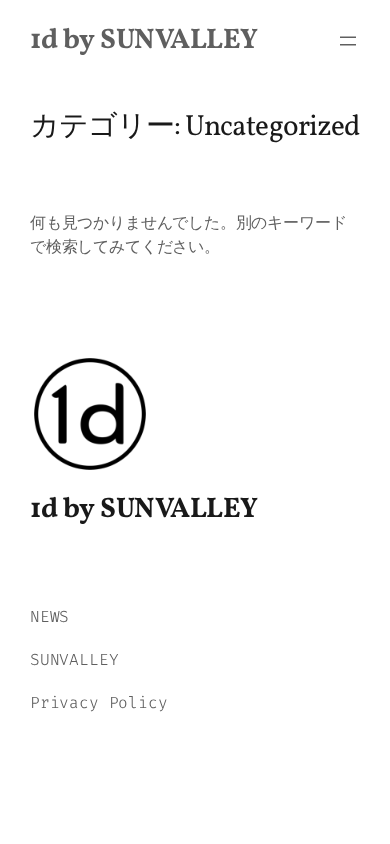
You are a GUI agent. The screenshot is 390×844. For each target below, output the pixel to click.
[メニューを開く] (348, 41)
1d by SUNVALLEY (144, 40)
